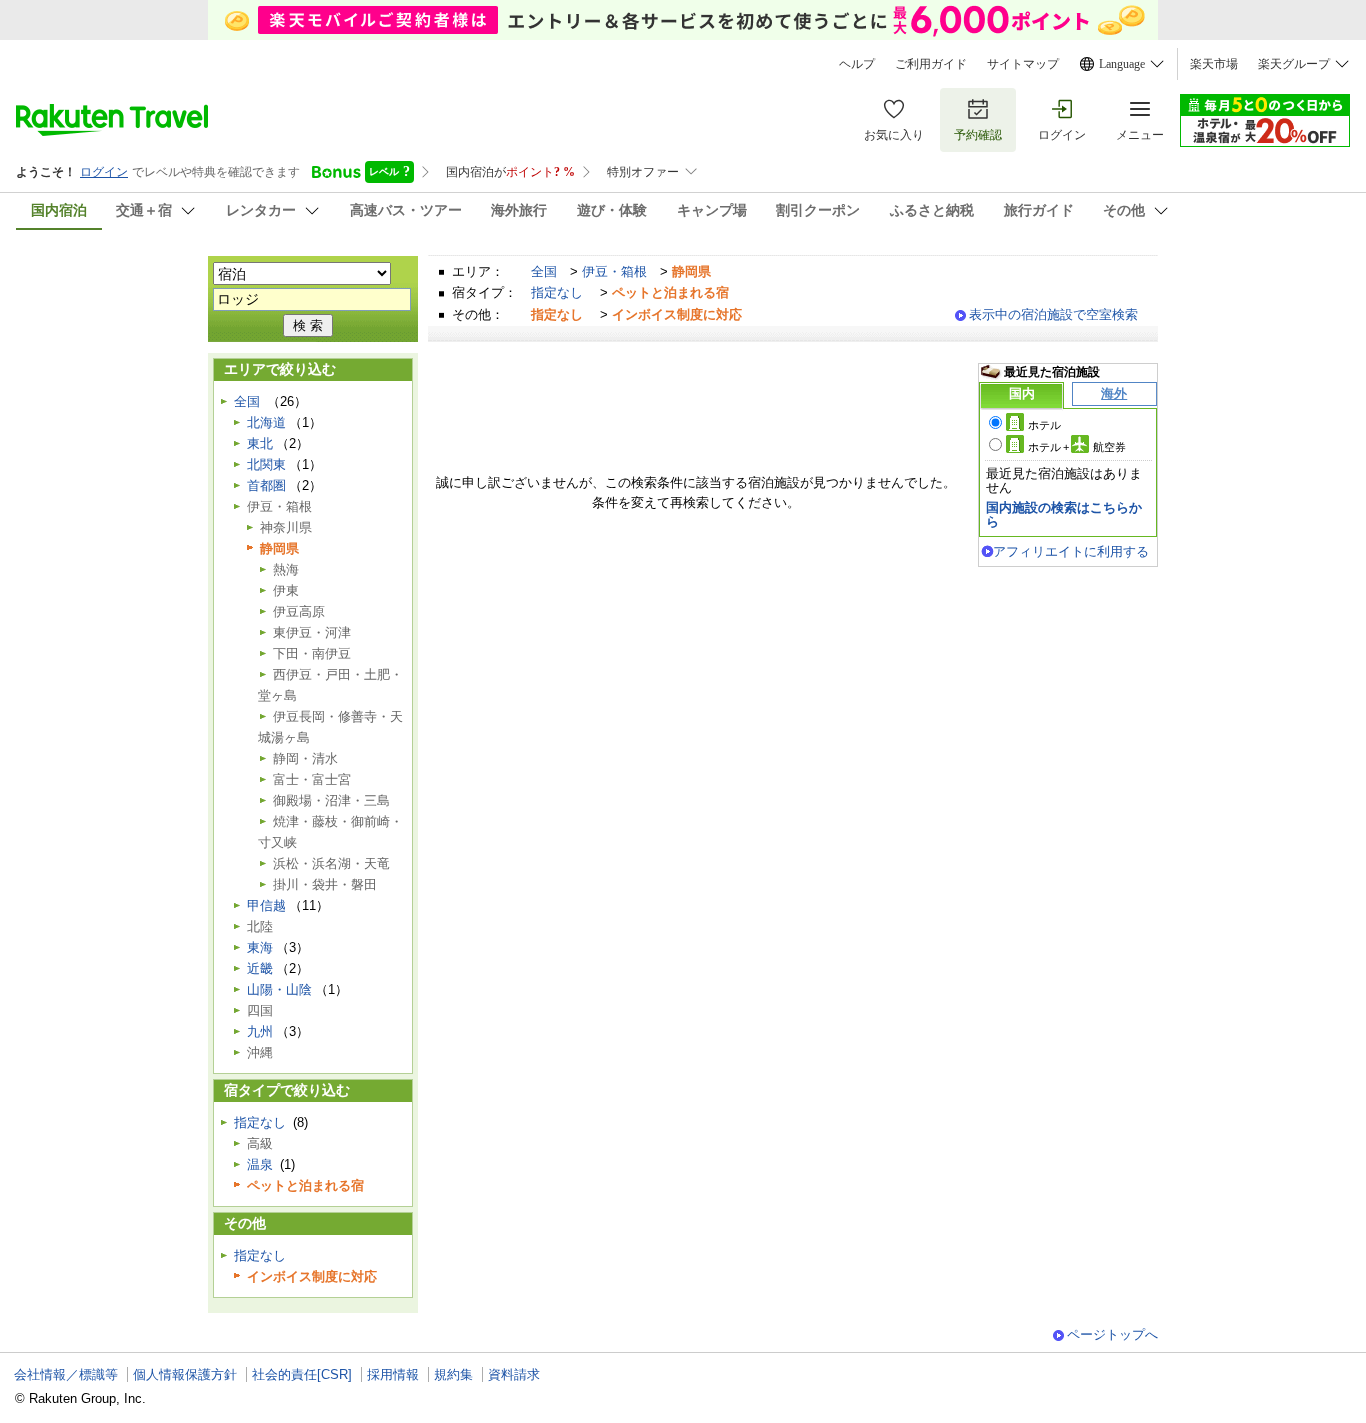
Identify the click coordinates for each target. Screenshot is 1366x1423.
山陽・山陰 (279, 989)
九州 (260, 1031)
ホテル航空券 (1077, 447)
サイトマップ (1023, 64)
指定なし (557, 292)
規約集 (453, 1374)
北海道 (266, 422)
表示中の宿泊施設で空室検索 (1053, 314)
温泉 (260, 1164)
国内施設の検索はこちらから (1064, 514)
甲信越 (266, 905)
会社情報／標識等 (66, 1374)
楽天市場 (1214, 64)
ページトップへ (1112, 1334)
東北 (260, 443)
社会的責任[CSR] (302, 1374)
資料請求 (514, 1374)
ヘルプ (857, 64)
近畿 (260, 968)
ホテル (1044, 425)
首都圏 (266, 485)
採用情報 (393, 1374)
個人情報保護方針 (185, 1374)
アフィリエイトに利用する (1071, 551)
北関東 (266, 464)
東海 (260, 947)
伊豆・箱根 (614, 271)
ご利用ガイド (931, 64)
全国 (544, 271)
